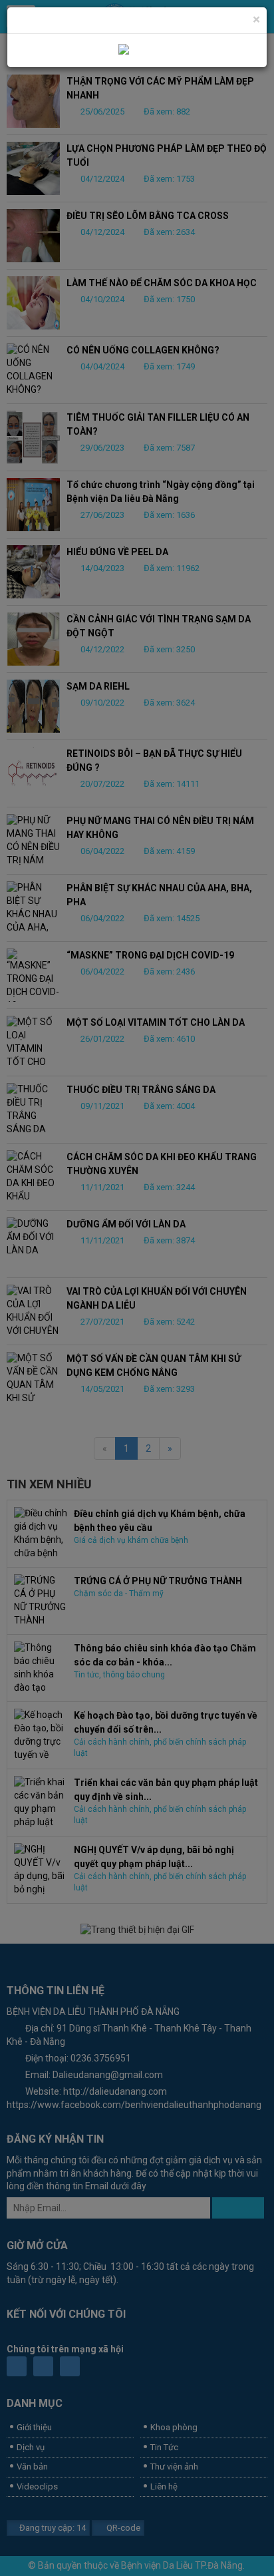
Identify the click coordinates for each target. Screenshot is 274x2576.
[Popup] (137, 50)
